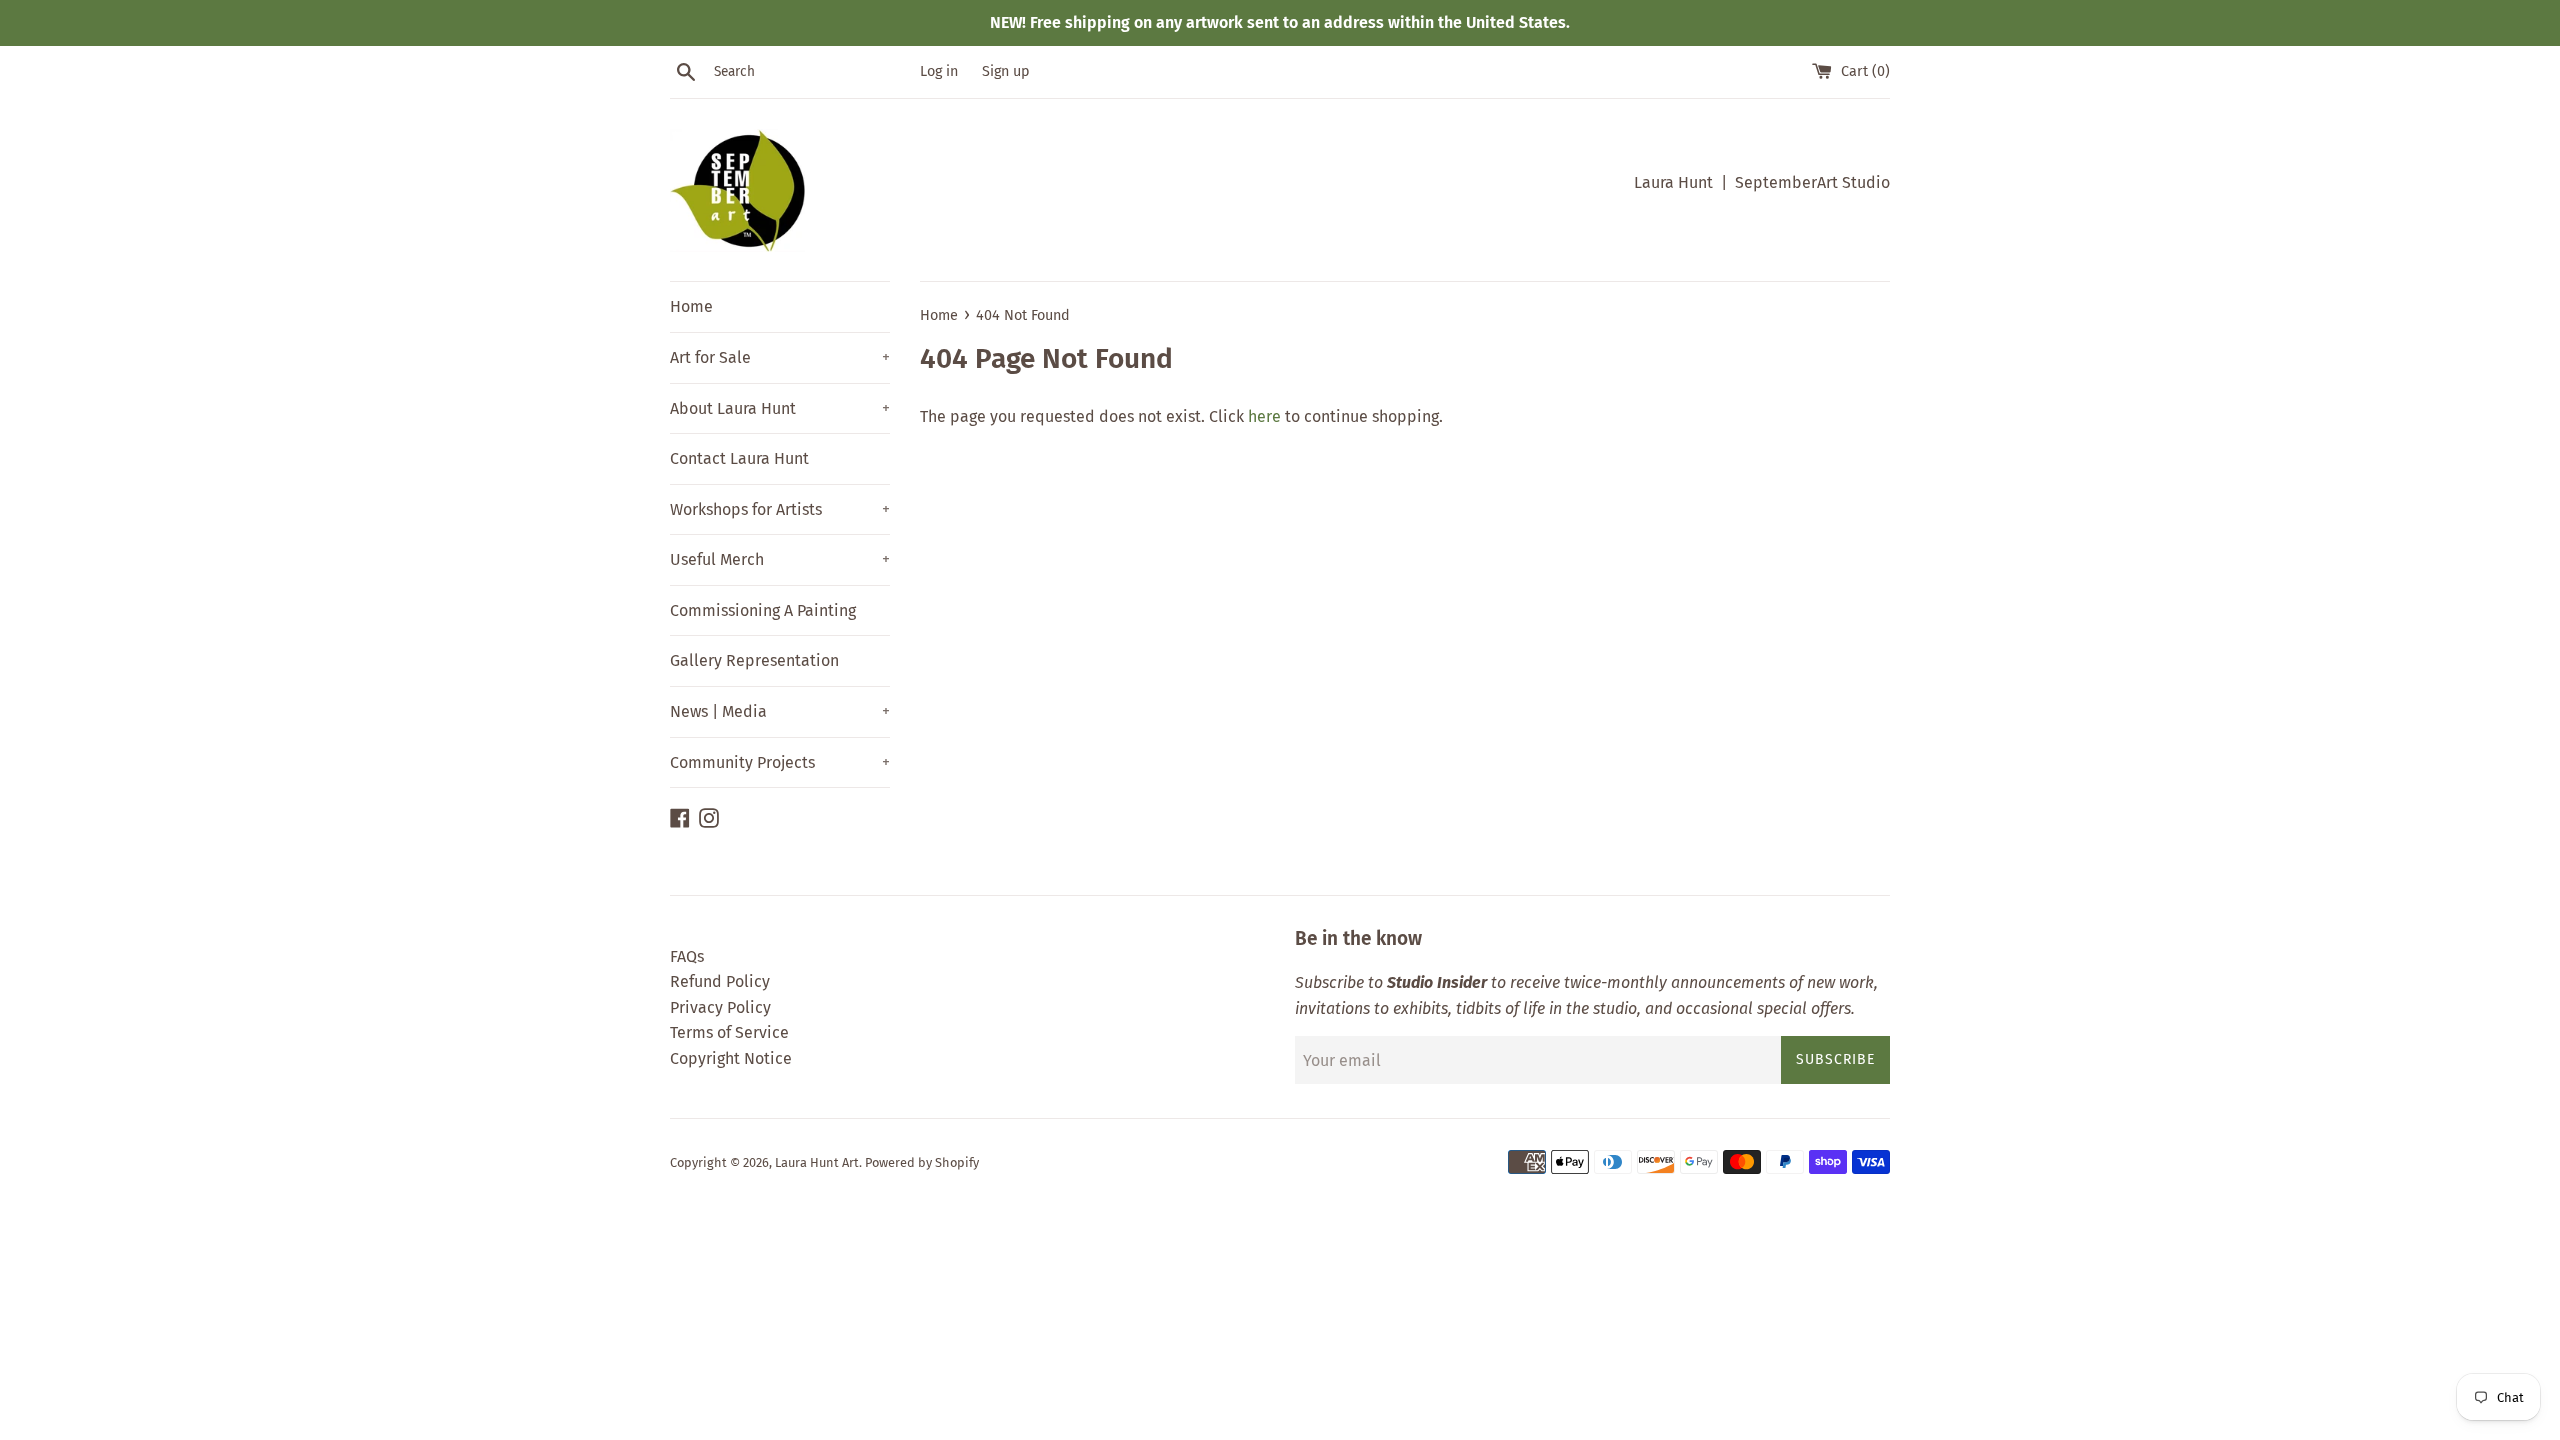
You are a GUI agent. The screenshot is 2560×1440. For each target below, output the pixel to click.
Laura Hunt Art (817, 1162)
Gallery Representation (754, 660)
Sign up (1006, 71)
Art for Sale (780, 357)
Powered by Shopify (922, 1162)
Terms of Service (729, 1032)
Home (691, 306)
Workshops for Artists (780, 509)
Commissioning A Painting (763, 610)
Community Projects (780, 762)
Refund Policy (720, 981)
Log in (939, 71)
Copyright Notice (731, 1058)
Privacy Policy (720, 1007)
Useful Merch (780, 559)
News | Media (780, 711)
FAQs (687, 956)
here (1264, 416)
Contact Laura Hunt (739, 458)
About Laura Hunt (780, 408)
